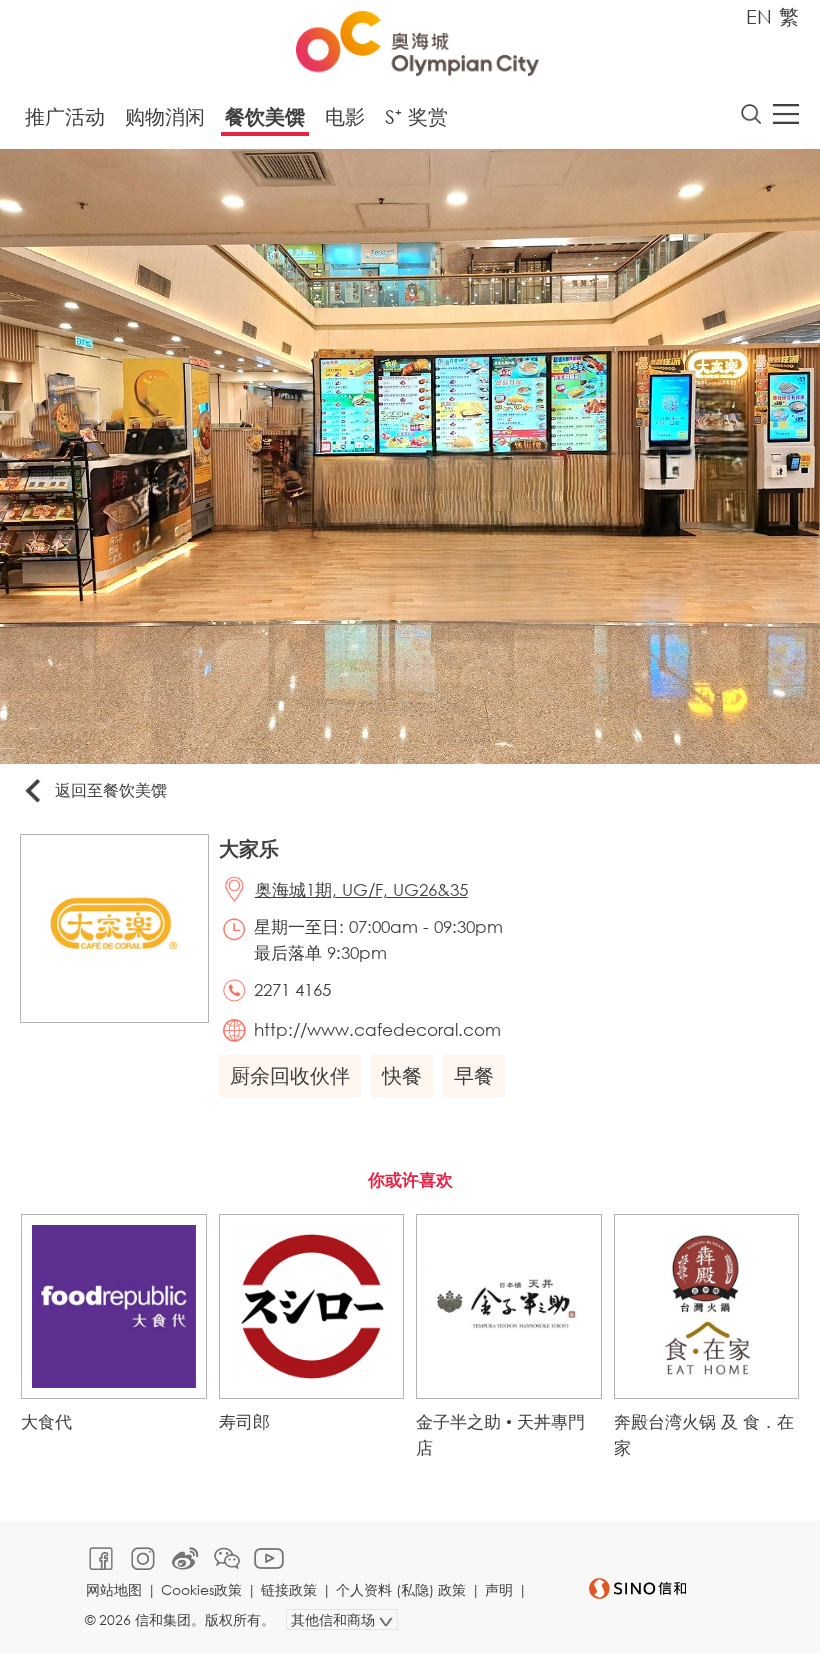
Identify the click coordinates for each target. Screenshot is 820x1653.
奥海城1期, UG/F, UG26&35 (361, 889)
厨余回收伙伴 (290, 1075)
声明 (499, 1589)
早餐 (474, 1075)
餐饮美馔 (265, 116)
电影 (345, 116)
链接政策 (289, 1589)
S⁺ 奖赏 (416, 116)
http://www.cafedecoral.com (377, 1029)
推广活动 (65, 116)
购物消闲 (165, 116)
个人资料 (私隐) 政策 (401, 1589)
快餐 (402, 1075)
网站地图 (114, 1589)
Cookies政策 (201, 1589)
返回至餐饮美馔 (111, 789)
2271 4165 (292, 989)
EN (759, 16)
